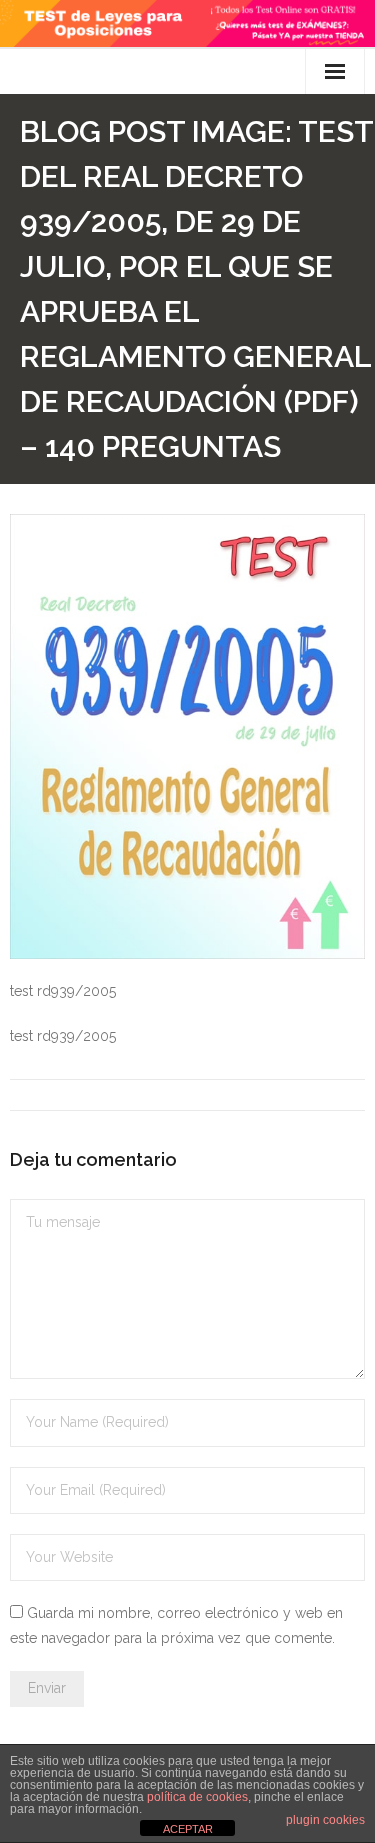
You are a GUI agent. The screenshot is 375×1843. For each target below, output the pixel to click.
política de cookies (197, 1797)
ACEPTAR (188, 1829)
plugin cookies (325, 1820)
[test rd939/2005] (187, 736)
